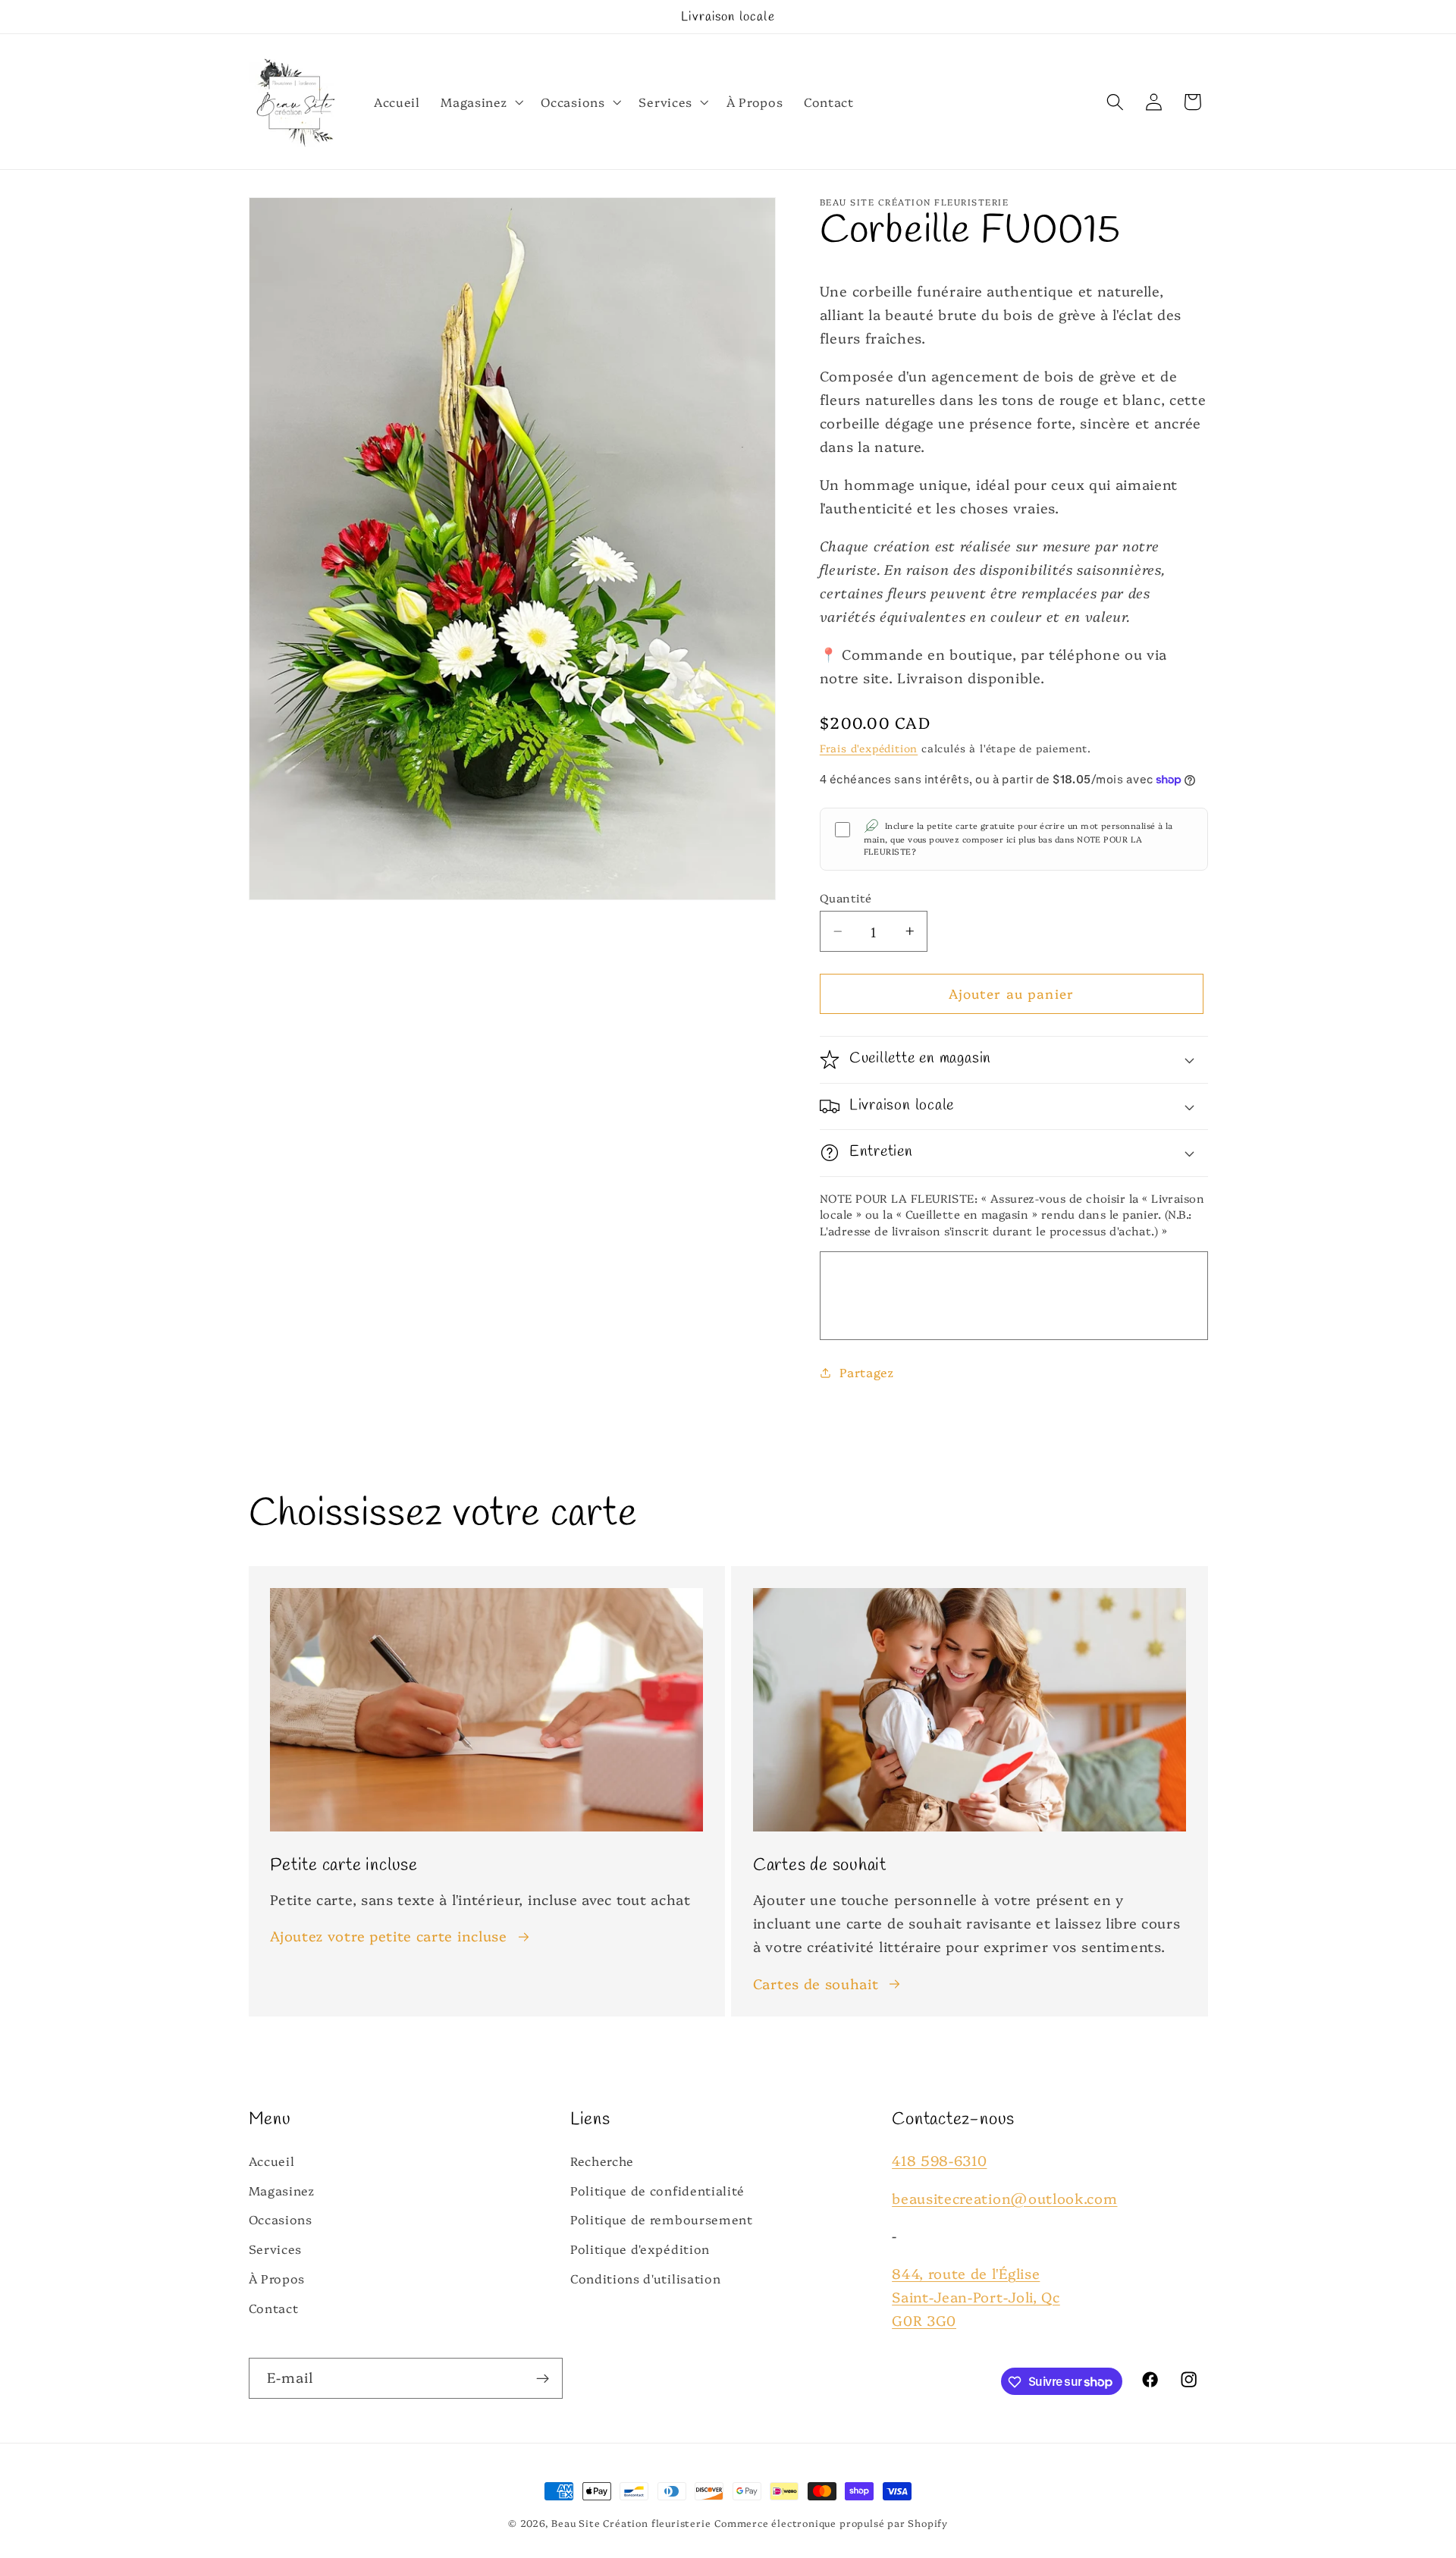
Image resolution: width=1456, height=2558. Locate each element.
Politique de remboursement (662, 2219)
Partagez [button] (867, 1372)
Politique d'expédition (640, 2249)
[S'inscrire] (543, 2378)
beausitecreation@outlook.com (1004, 2197)
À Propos (277, 2278)
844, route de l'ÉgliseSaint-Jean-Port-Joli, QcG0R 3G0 (976, 2296)
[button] (481, 102)
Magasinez (282, 2189)
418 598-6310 (939, 2160)
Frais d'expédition (869, 747)
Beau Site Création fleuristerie (631, 2523)
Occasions (281, 2219)
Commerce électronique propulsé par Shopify (831, 2523)
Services (276, 2249)
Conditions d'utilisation (646, 2278)
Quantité (846, 898)
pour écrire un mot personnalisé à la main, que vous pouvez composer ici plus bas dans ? (1018, 838)
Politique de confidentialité (657, 2189)
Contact (274, 2307)
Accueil (272, 2161)
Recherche (602, 2161)
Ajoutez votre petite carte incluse (388, 1935)
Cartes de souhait (816, 1983)
